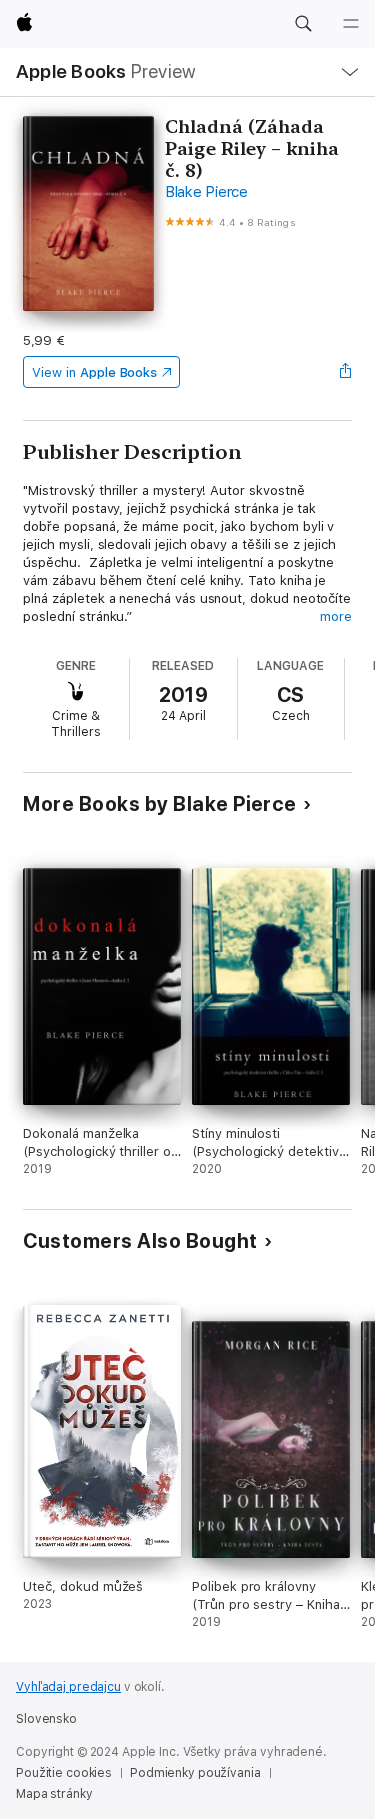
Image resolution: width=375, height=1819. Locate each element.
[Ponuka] (351, 24)
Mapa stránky (54, 1794)
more (336, 616)
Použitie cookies (64, 1773)
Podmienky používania (195, 1773)
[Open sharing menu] (346, 372)
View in (94, 372)
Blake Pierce (206, 192)
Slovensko (46, 1719)
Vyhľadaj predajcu (68, 1687)
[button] (303, 24)
